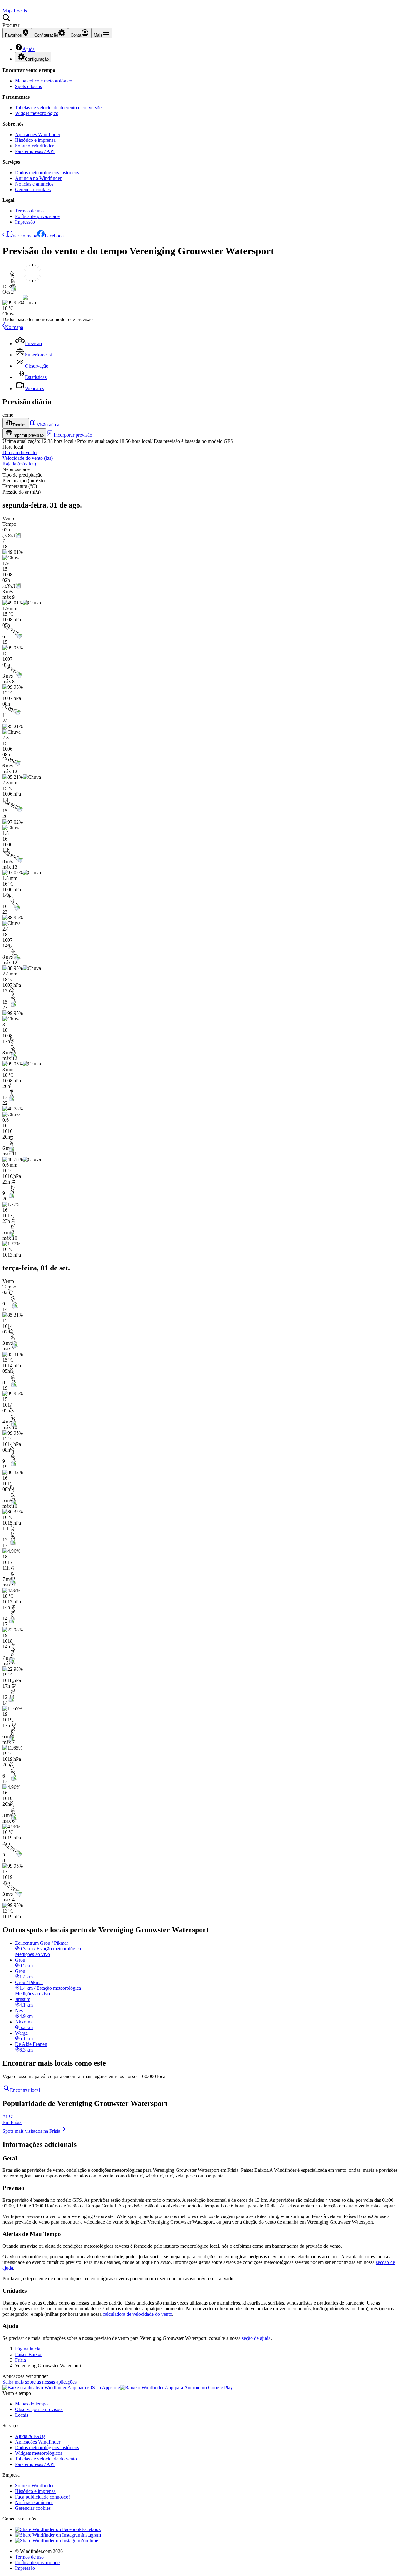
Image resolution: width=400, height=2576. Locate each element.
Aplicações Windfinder (38, 134)
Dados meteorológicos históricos (47, 173)
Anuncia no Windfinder (38, 178)
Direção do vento (20, 452)
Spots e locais (28, 86)
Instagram (91, 2535)
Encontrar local (25, 2090)
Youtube (90, 2541)
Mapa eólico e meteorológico (44, 81)
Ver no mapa (25, 236)
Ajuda (29, 49)
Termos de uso (29, 211)
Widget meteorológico (37, 113)
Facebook (54, 236)
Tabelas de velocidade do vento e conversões (59, 108)
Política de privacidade (37, 216)
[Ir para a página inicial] (3, 5)
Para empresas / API (35, 151)
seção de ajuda (256, 2338)
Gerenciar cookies (33, 189)
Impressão (25, 222)
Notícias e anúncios (34, 184)
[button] (200, 21)
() (28, 458)
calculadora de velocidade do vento (137, 2314)
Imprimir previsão (28, 435)
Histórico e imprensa (35, 140)
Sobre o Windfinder (34, 146)
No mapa (14, 327)
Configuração (37, 59)
